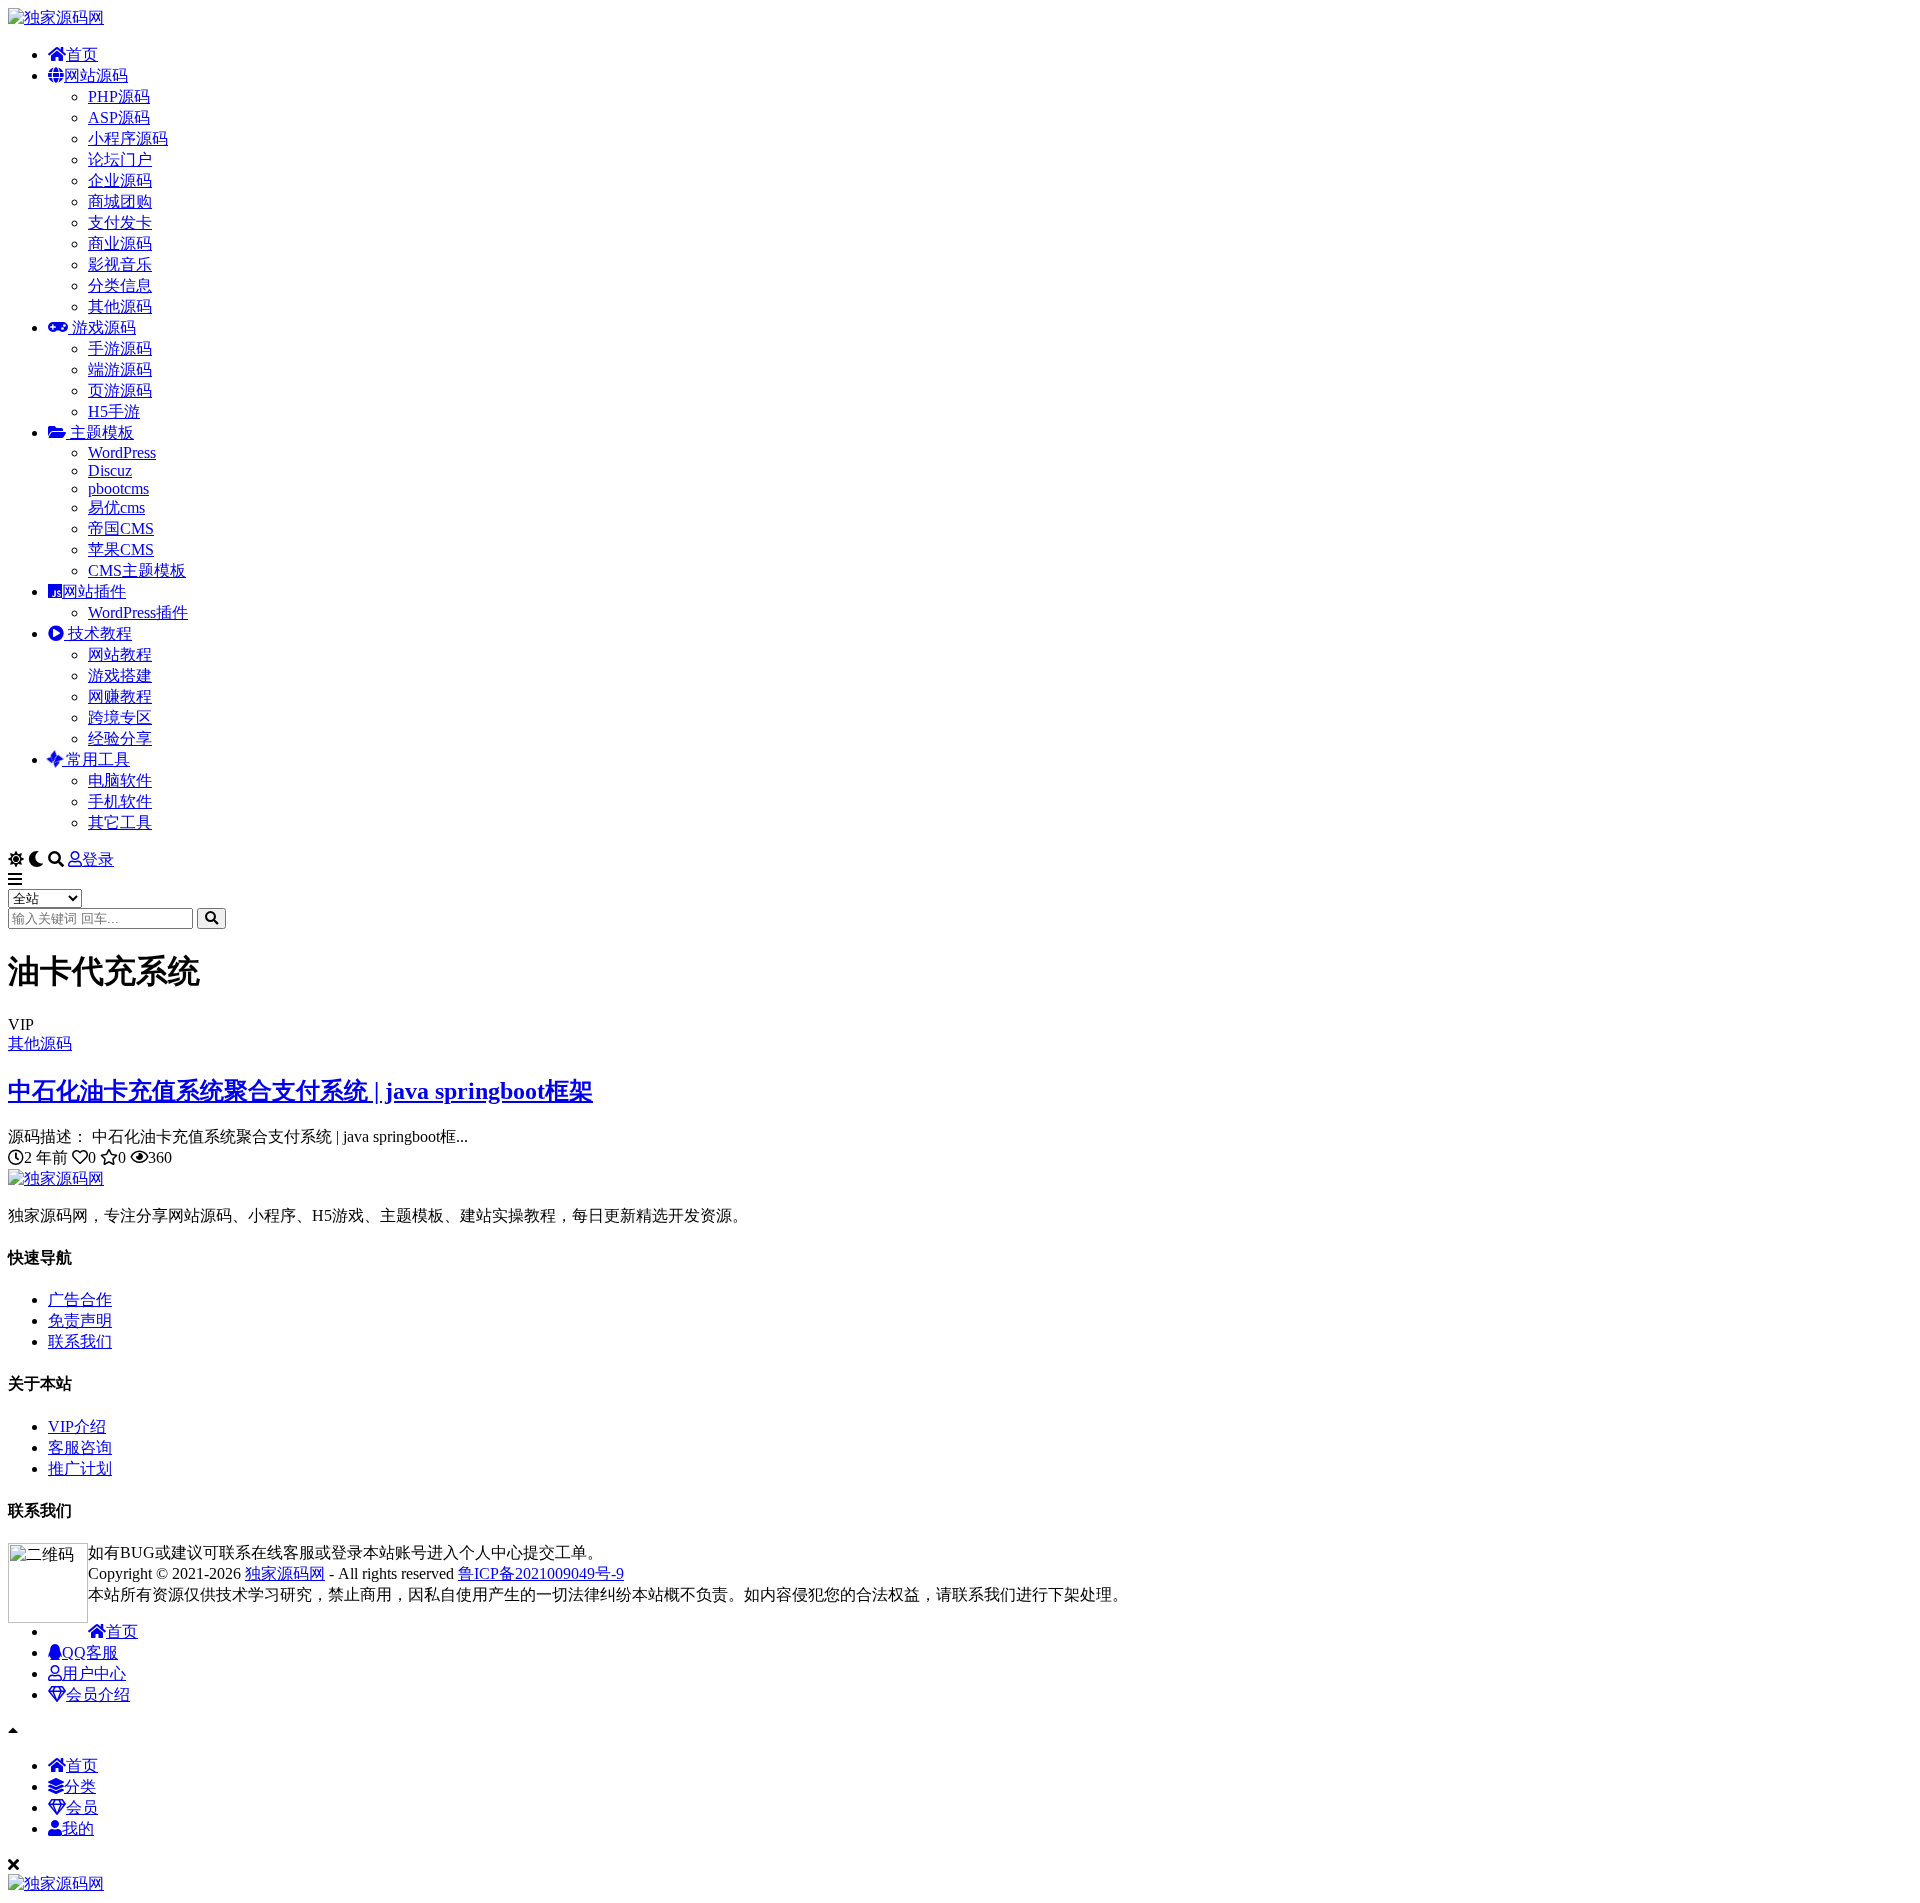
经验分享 (120, 738)
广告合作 (80, 1299)
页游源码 (120, 390)
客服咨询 (80, 1447)
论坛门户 (120, 159)
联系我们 (80, 1341)
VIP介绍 (77, 1426)
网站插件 (94, 591)
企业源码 (120, 180)
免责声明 (80, 1320)
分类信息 (120, 285)
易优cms (116, 507)
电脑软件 (120, 780)
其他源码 (120, 306)
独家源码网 (285, 1573)
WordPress (122, 452)
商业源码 (120, 243)
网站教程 (120, 654)
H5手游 (114, 411)
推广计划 (80, 1468)
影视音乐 (120, 264)
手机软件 (120, 801)
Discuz (110, 470)
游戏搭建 (120, 675)
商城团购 (120, 201)
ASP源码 (119, 117)
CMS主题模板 (137, 570)
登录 (98, 859)
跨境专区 (120, 717)
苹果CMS (121, 549)
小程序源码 (128, 138)
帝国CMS (121, 528)
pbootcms (118, 488)
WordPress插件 (138, 612)
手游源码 (120, 348)
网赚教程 (120, 696)
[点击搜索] (211, 918)
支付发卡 (120, 222)
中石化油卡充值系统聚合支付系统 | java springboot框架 (300, 1091)
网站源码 (96, 75)
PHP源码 (119, 96)
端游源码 (120, 369)
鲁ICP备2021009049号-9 (541, 1573)
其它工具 (120, 822)
